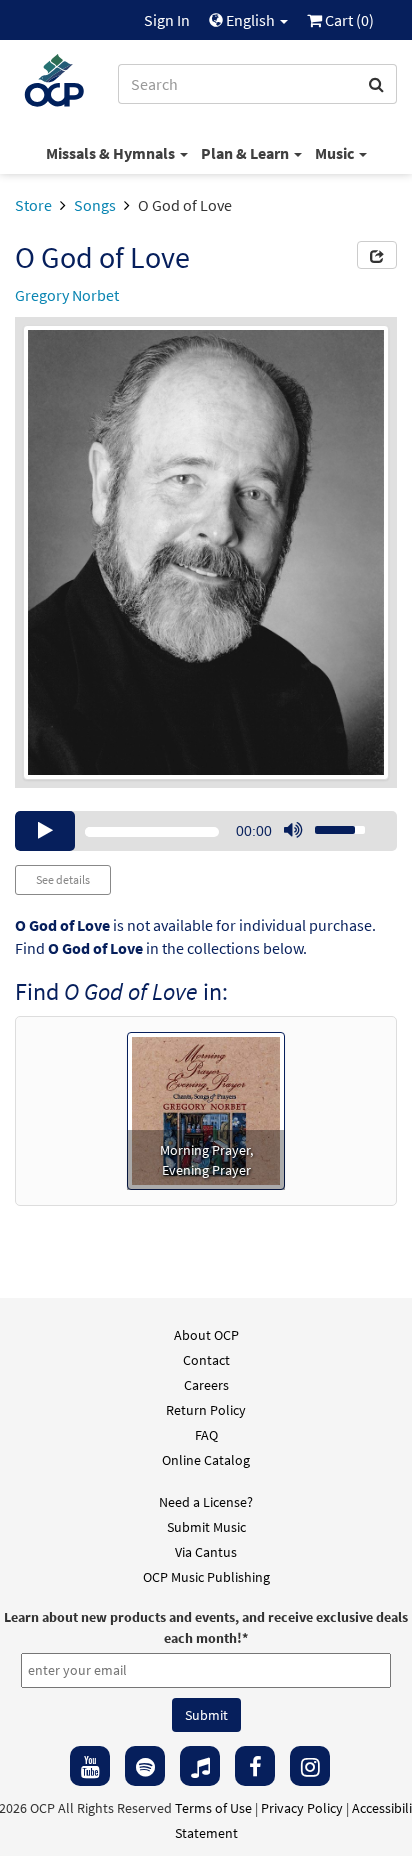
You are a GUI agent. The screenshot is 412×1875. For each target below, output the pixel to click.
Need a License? (206, 1502)
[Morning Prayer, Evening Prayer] (206, 1109)
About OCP (206, 1335)
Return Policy (206, 1410)
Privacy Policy (302, 1808)
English (250, 20)
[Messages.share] (377, 255)
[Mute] (293, 831)
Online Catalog (206, 1460)
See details (63, 879)
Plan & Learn (246, 153)
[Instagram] (310, 1766)
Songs (95, 205)
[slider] (329, 824)
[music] (200, 1766)
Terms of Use (213, 1808)
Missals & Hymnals (112, 153)
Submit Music (206, 1527)
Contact (206, 1360)
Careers (206, 1385)
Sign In (167, 20)
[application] (206, 831)
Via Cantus (206, 1552)
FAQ (206, 1435)
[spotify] (145, 1766)
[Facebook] (255, 1766)
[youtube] (90, 1766)
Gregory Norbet (67, 295)
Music (336, 153)
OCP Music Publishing (206, 1577)
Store (33, 205)
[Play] (45, 831)
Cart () (348, 20)
